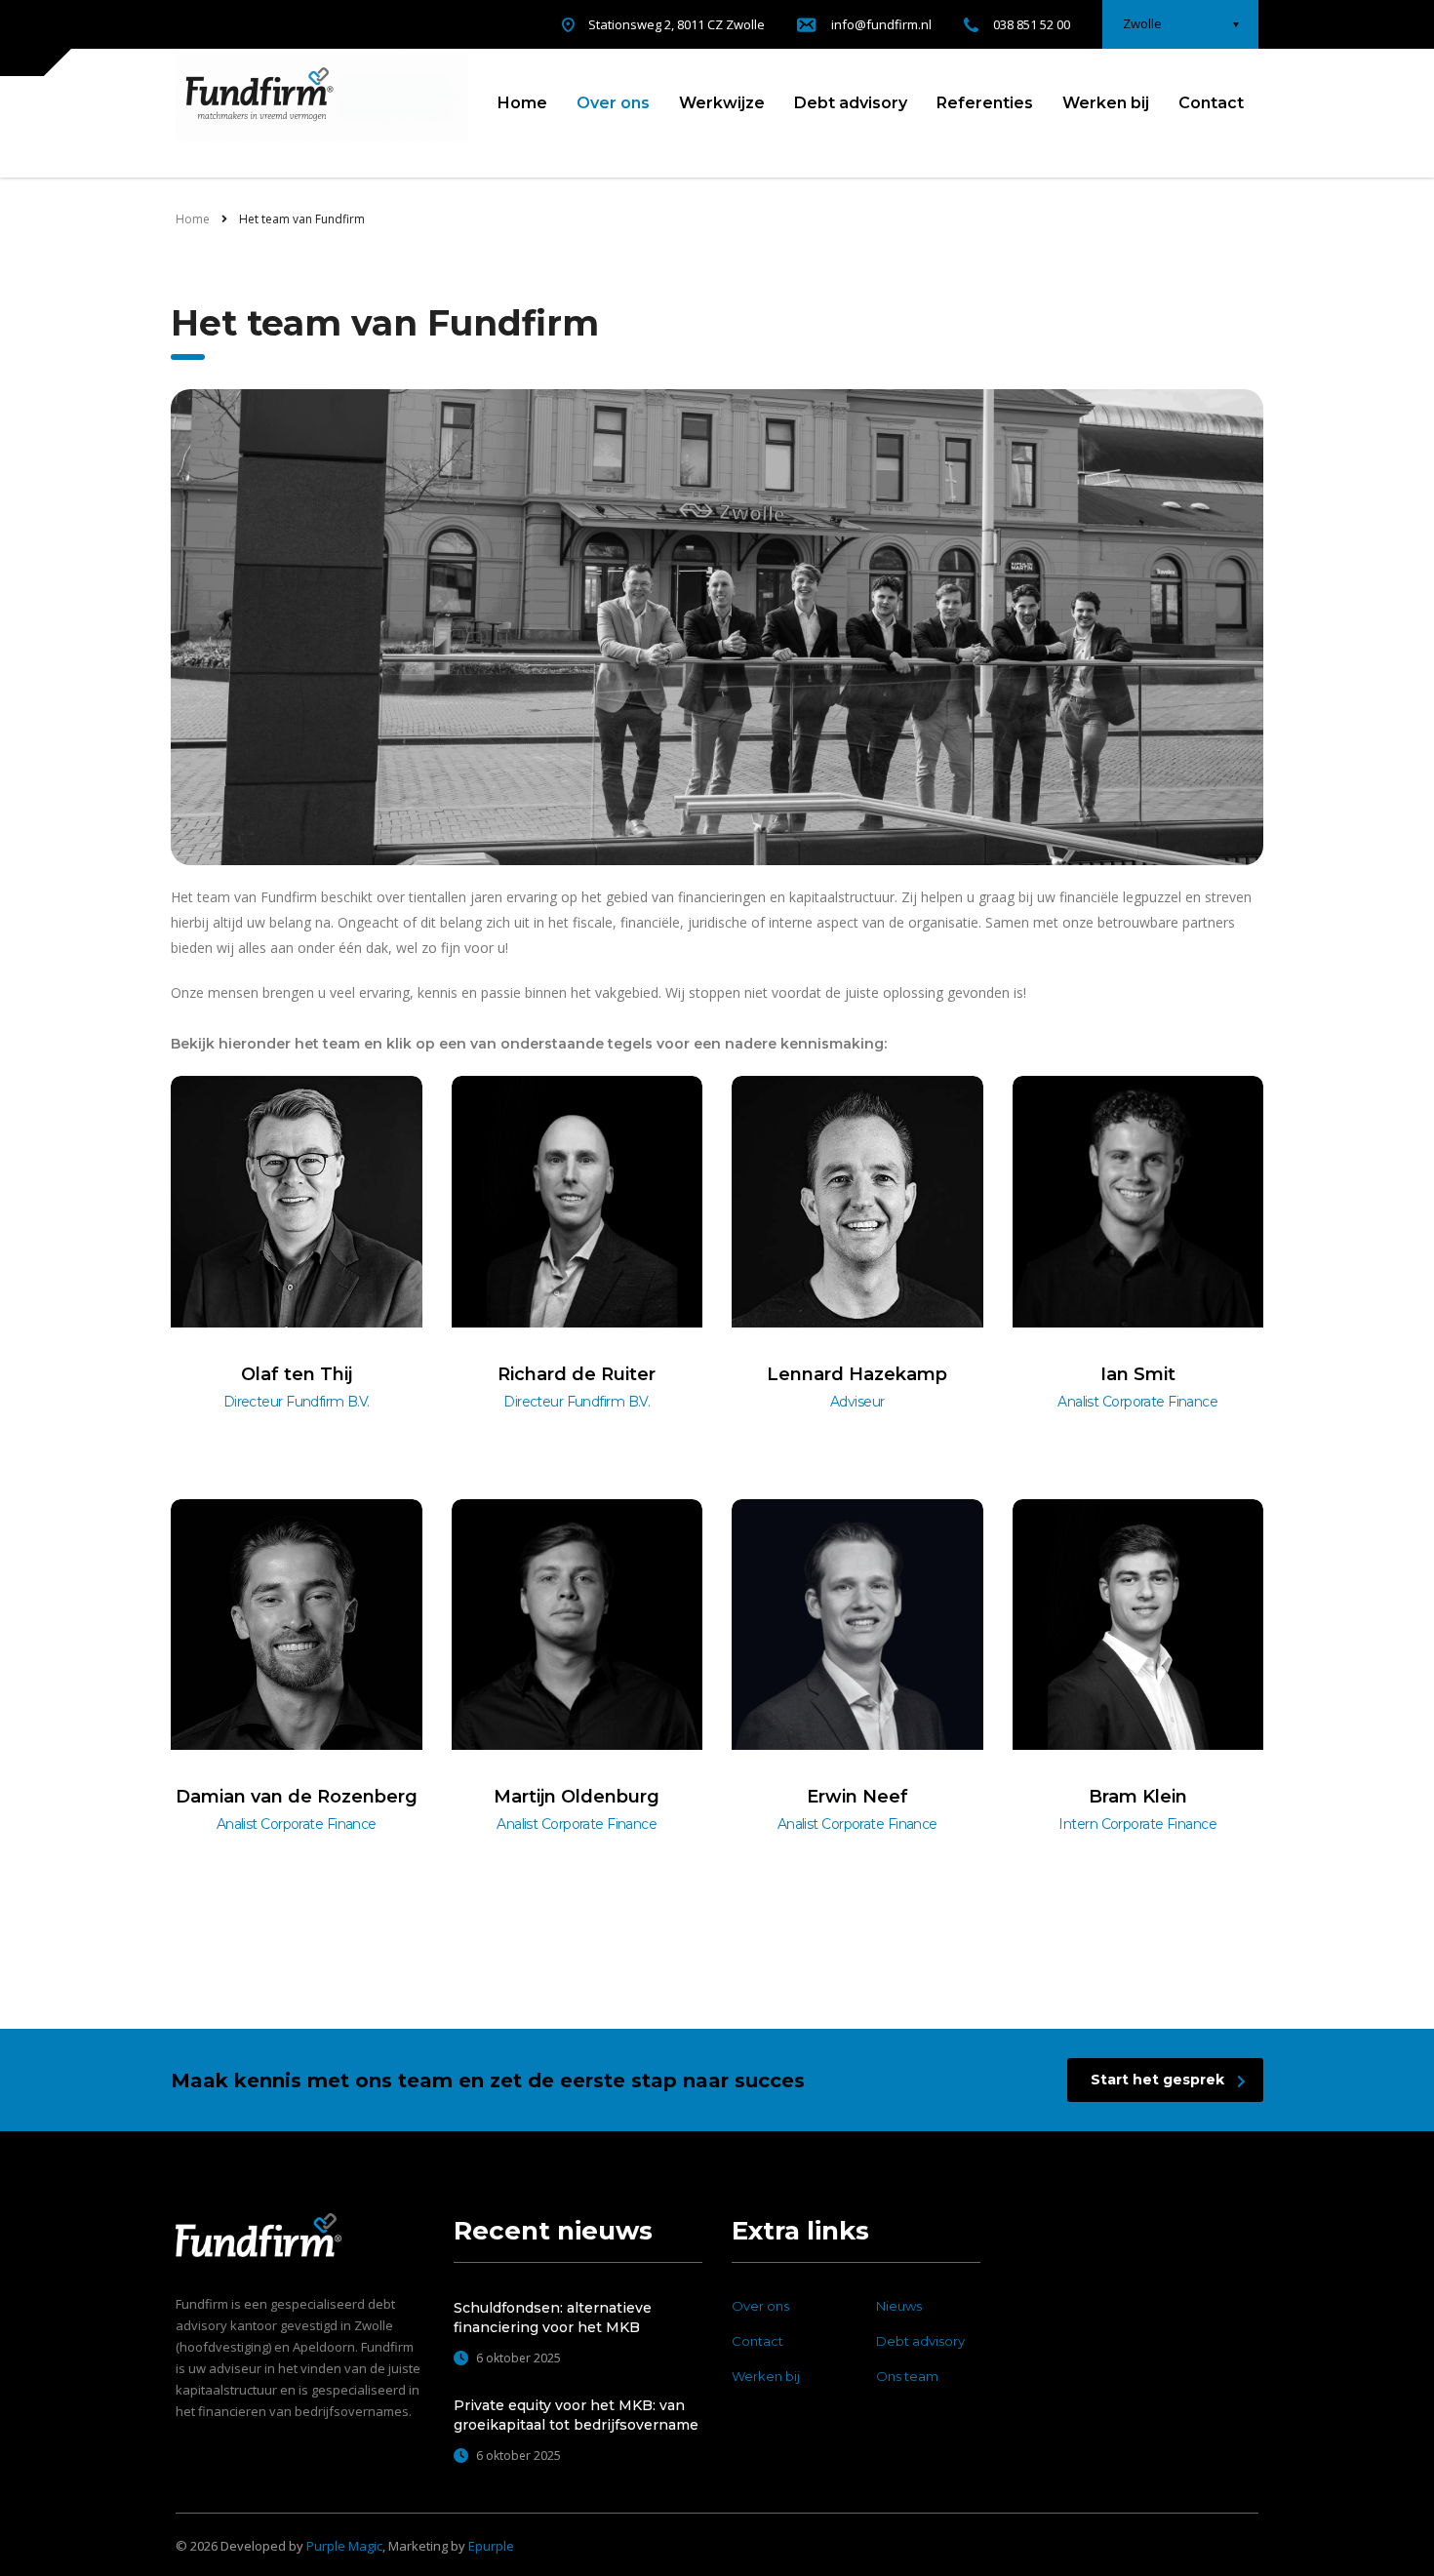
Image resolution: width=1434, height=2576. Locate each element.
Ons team (907, 2376)
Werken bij (1106, 103)
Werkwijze (722, 103)
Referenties (985, 103)
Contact (1211, 103)
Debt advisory (851, 103)
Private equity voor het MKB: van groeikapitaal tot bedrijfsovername (576, 2415)
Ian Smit (1138, 1374)
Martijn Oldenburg (577, 1797)
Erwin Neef (857, 1797)
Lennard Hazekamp (857, 1374)
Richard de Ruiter (577, 1374)
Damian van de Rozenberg (297, 1797)
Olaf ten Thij (297, 1374)
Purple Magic (344, 2546)
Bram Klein (1138, 1797)
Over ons (613, 103)
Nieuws (899, 2306)
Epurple (491, 2546)
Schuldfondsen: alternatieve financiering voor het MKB (553, 2318)
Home (522, 103)
